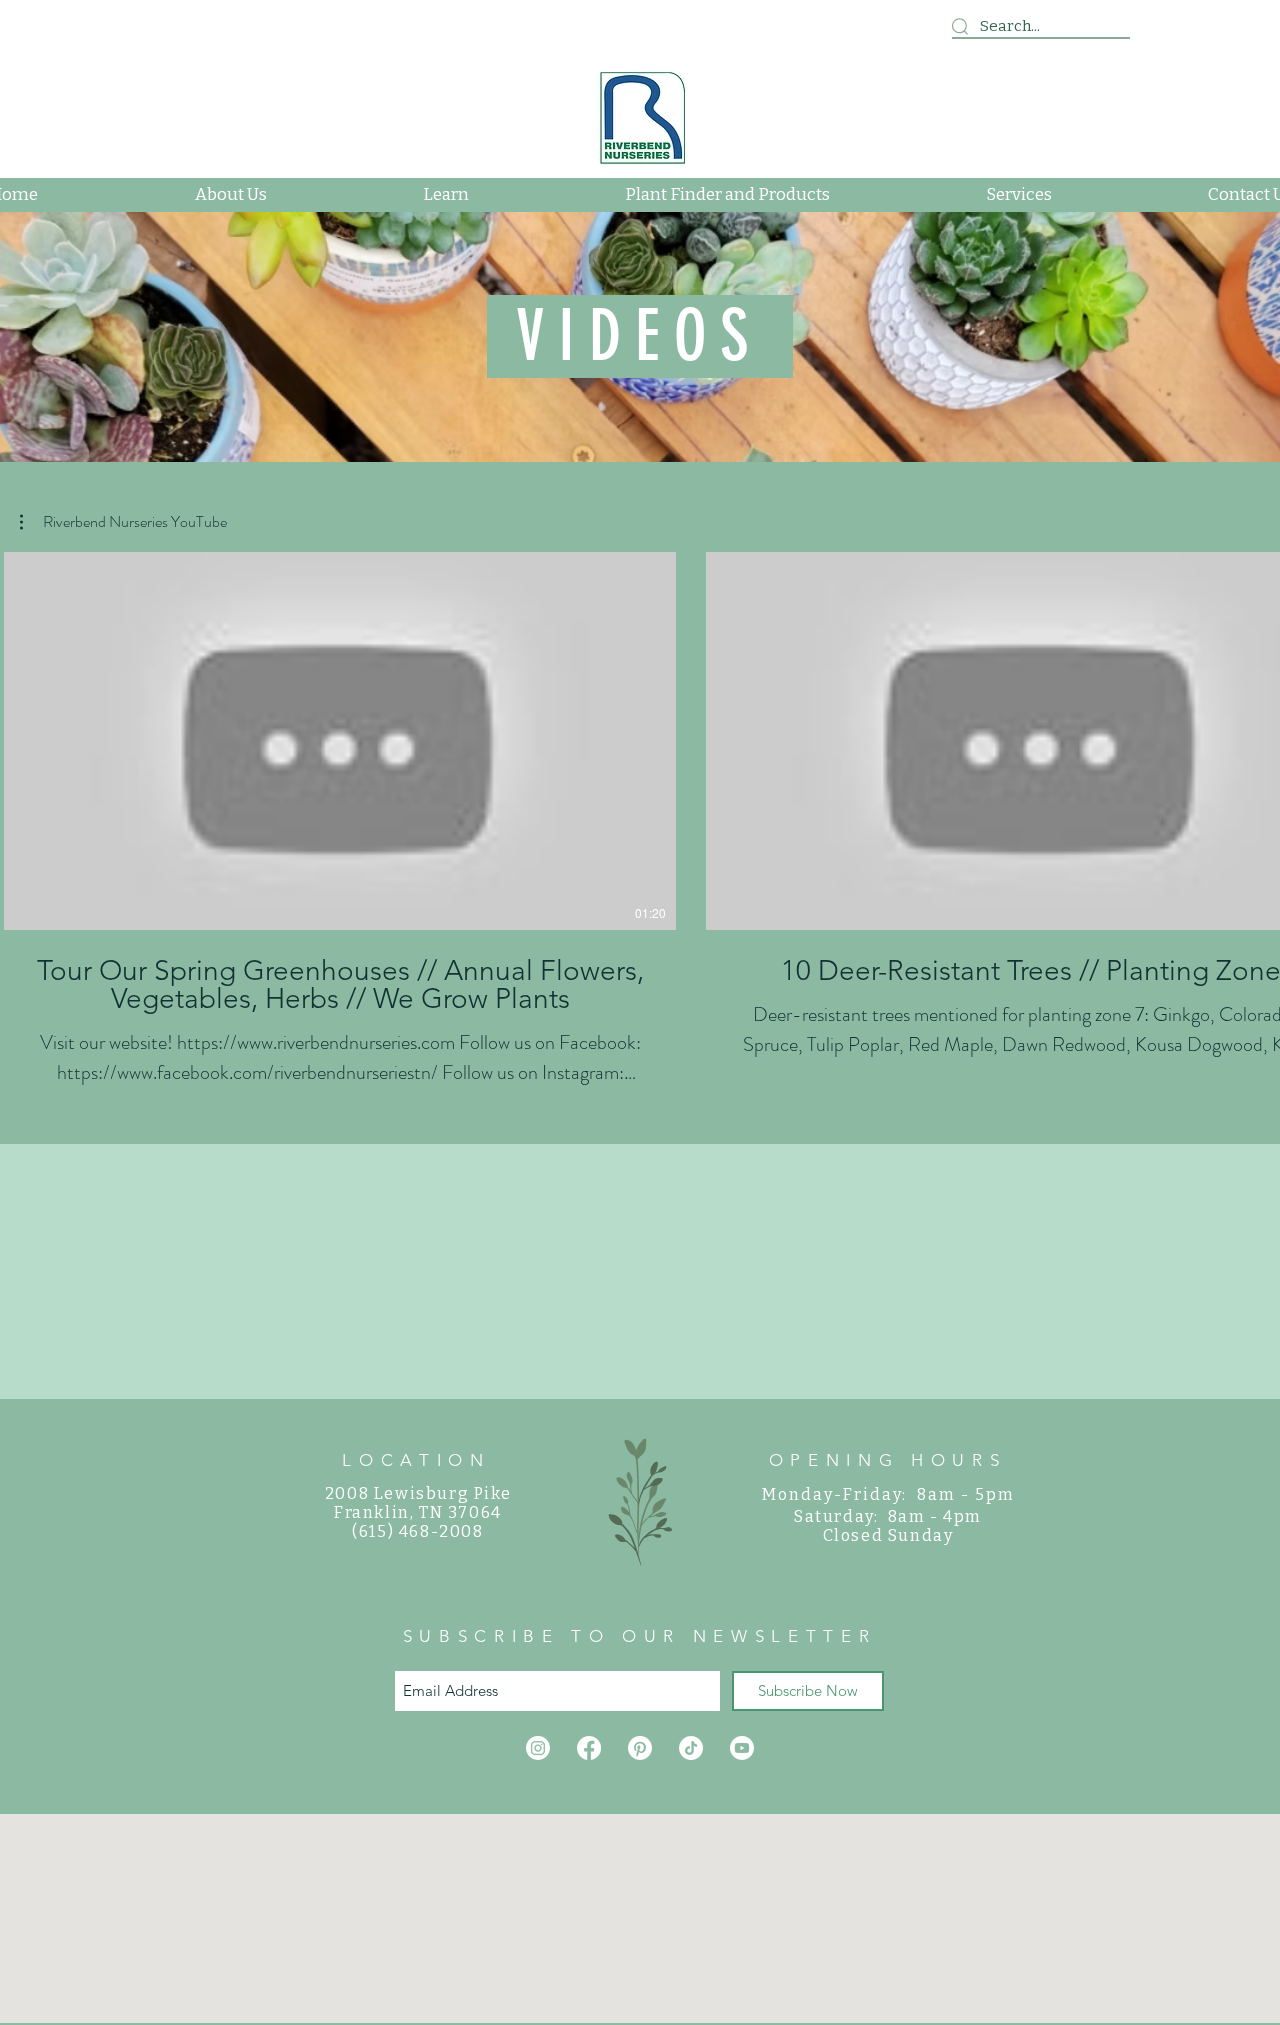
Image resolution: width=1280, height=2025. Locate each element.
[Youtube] (742, 1748)
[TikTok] (691, 1748)
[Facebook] (589, 1748)
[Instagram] (538, 1748)
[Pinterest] (640, 1748)
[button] (123, 522)
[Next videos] (1252, 737)
